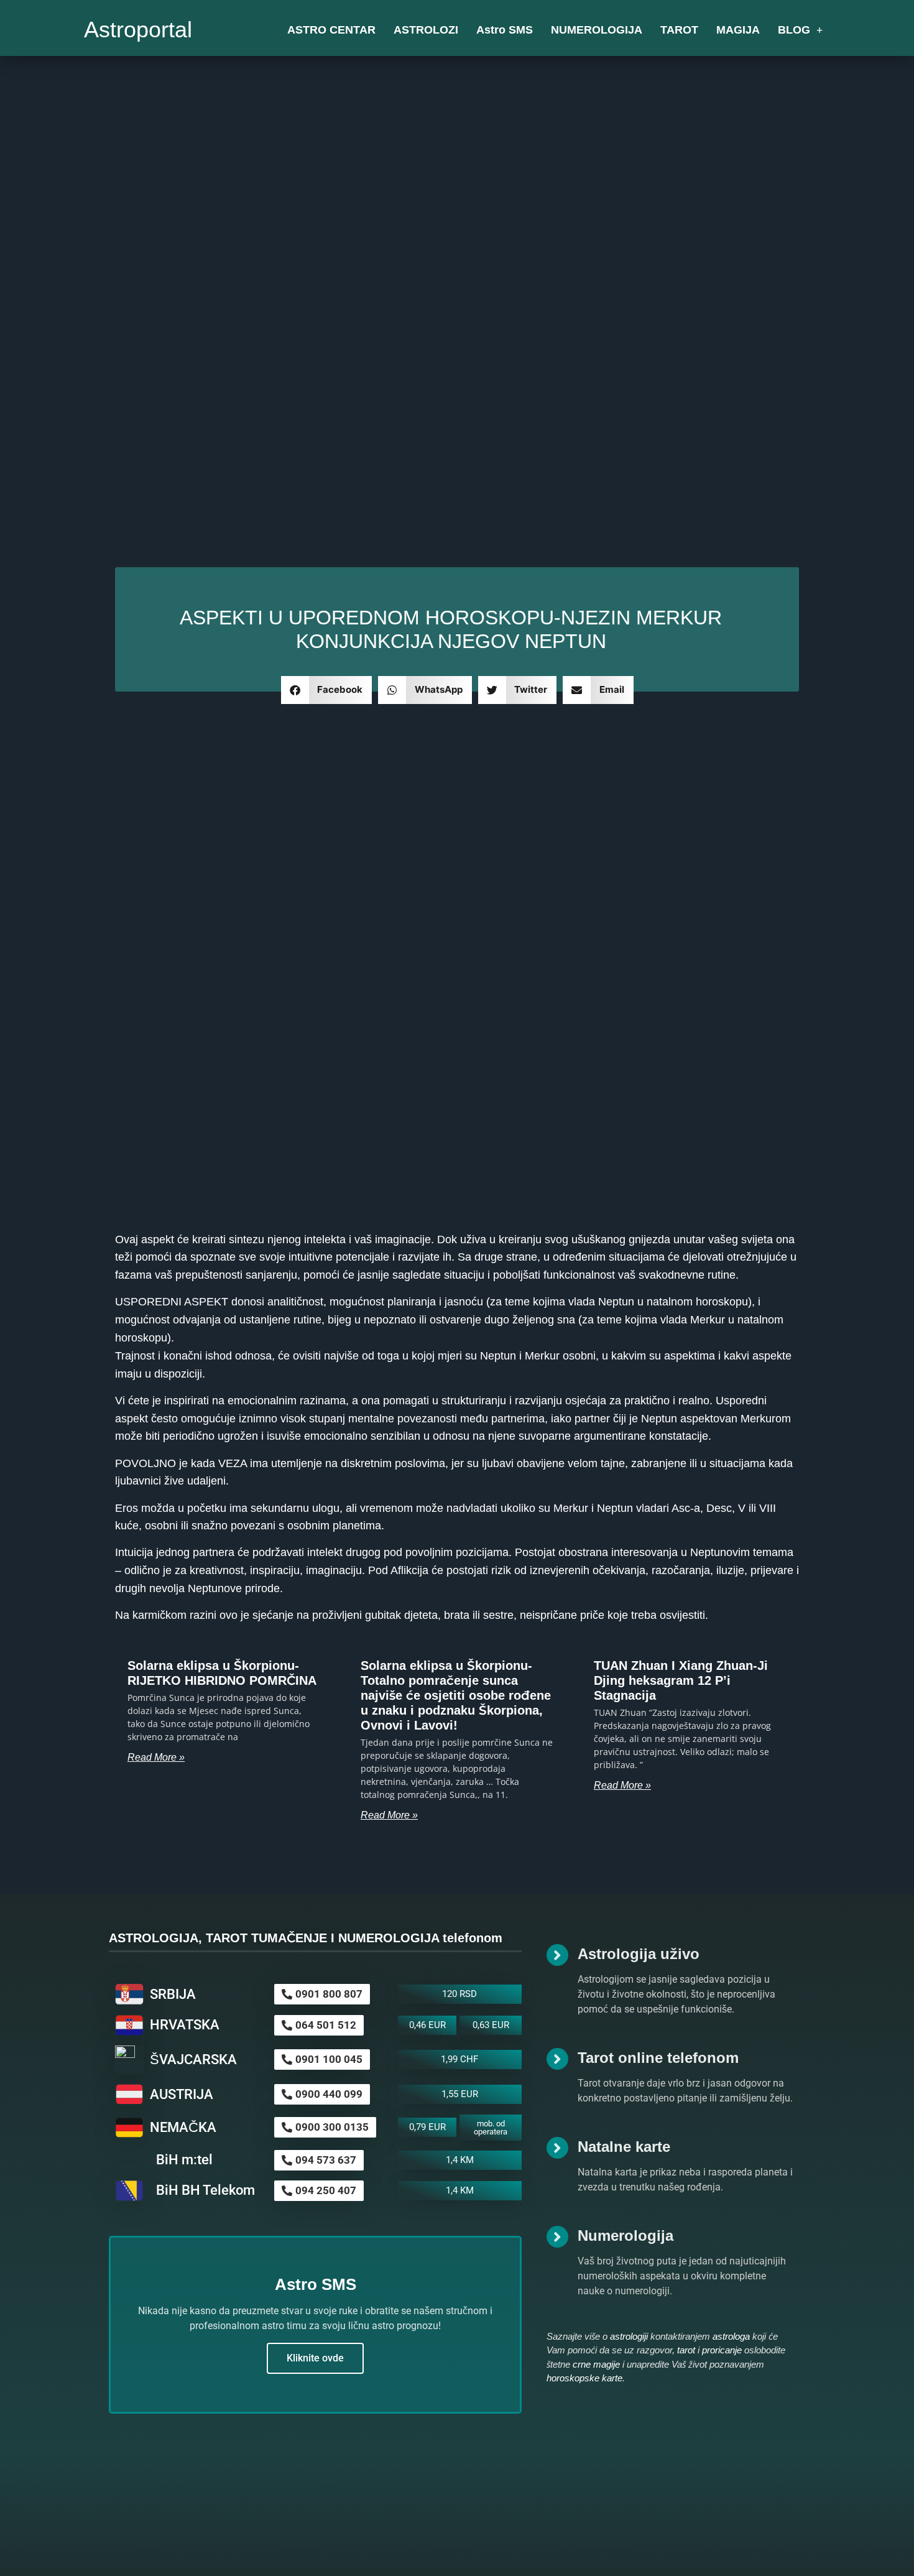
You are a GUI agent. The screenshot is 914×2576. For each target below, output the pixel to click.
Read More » (156, 1757)
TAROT (679, 30)
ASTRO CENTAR (331, 30)
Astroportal (138, 30)
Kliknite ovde (315, 2358)
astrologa (731, 2336)
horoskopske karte (584, 2378)
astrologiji (629, 2336)
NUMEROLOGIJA (597, 30)
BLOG (794, 30)
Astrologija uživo (639, 1954)
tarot (686, 2350)
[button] (327, 690)
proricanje (722, 2350)
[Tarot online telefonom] (557, 2059)
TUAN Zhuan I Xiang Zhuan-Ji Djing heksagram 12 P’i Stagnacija (681, 1680)
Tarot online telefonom (658, 2058)
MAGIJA (738, 30)
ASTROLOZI (426, 30)
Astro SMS (505, 30)
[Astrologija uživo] (557, 1955)
